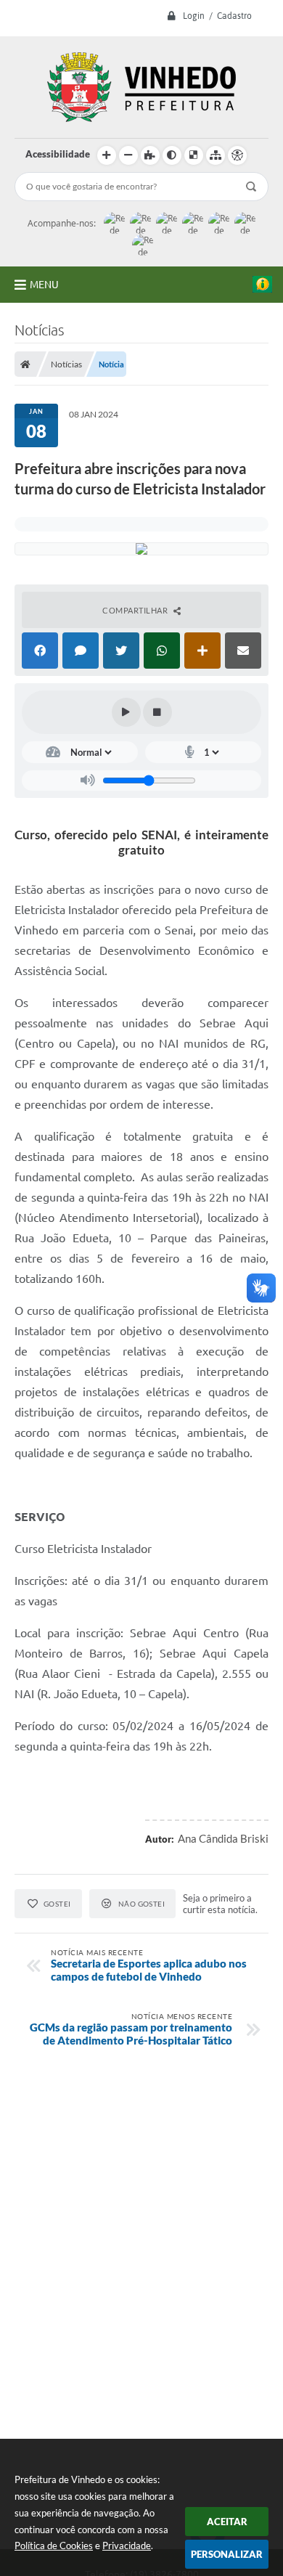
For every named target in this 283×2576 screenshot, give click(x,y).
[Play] (126, 712)
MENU (44, 285)
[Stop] (157, 712)
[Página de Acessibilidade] (237, 155)
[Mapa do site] (216, 155)
